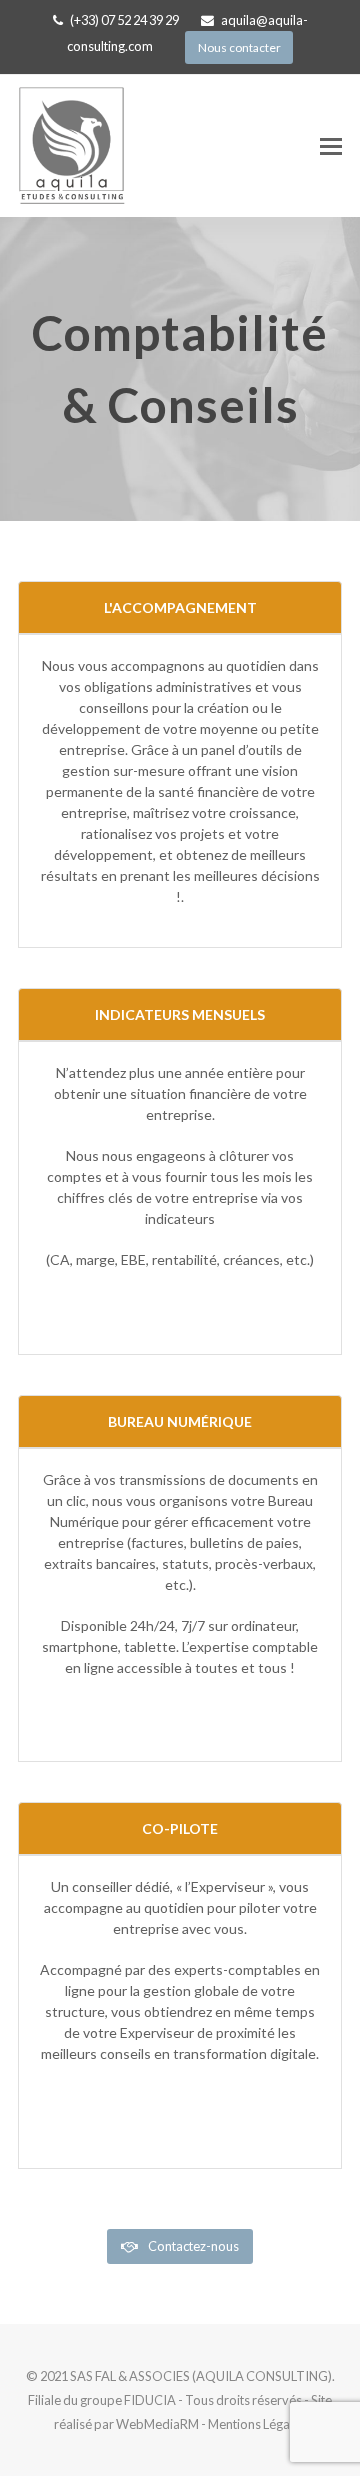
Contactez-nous (193, 2246)
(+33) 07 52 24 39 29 (124, 20)
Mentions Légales (257, 2424)
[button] (331, 146)
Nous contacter (239, 47)
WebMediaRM (158, 2424)
